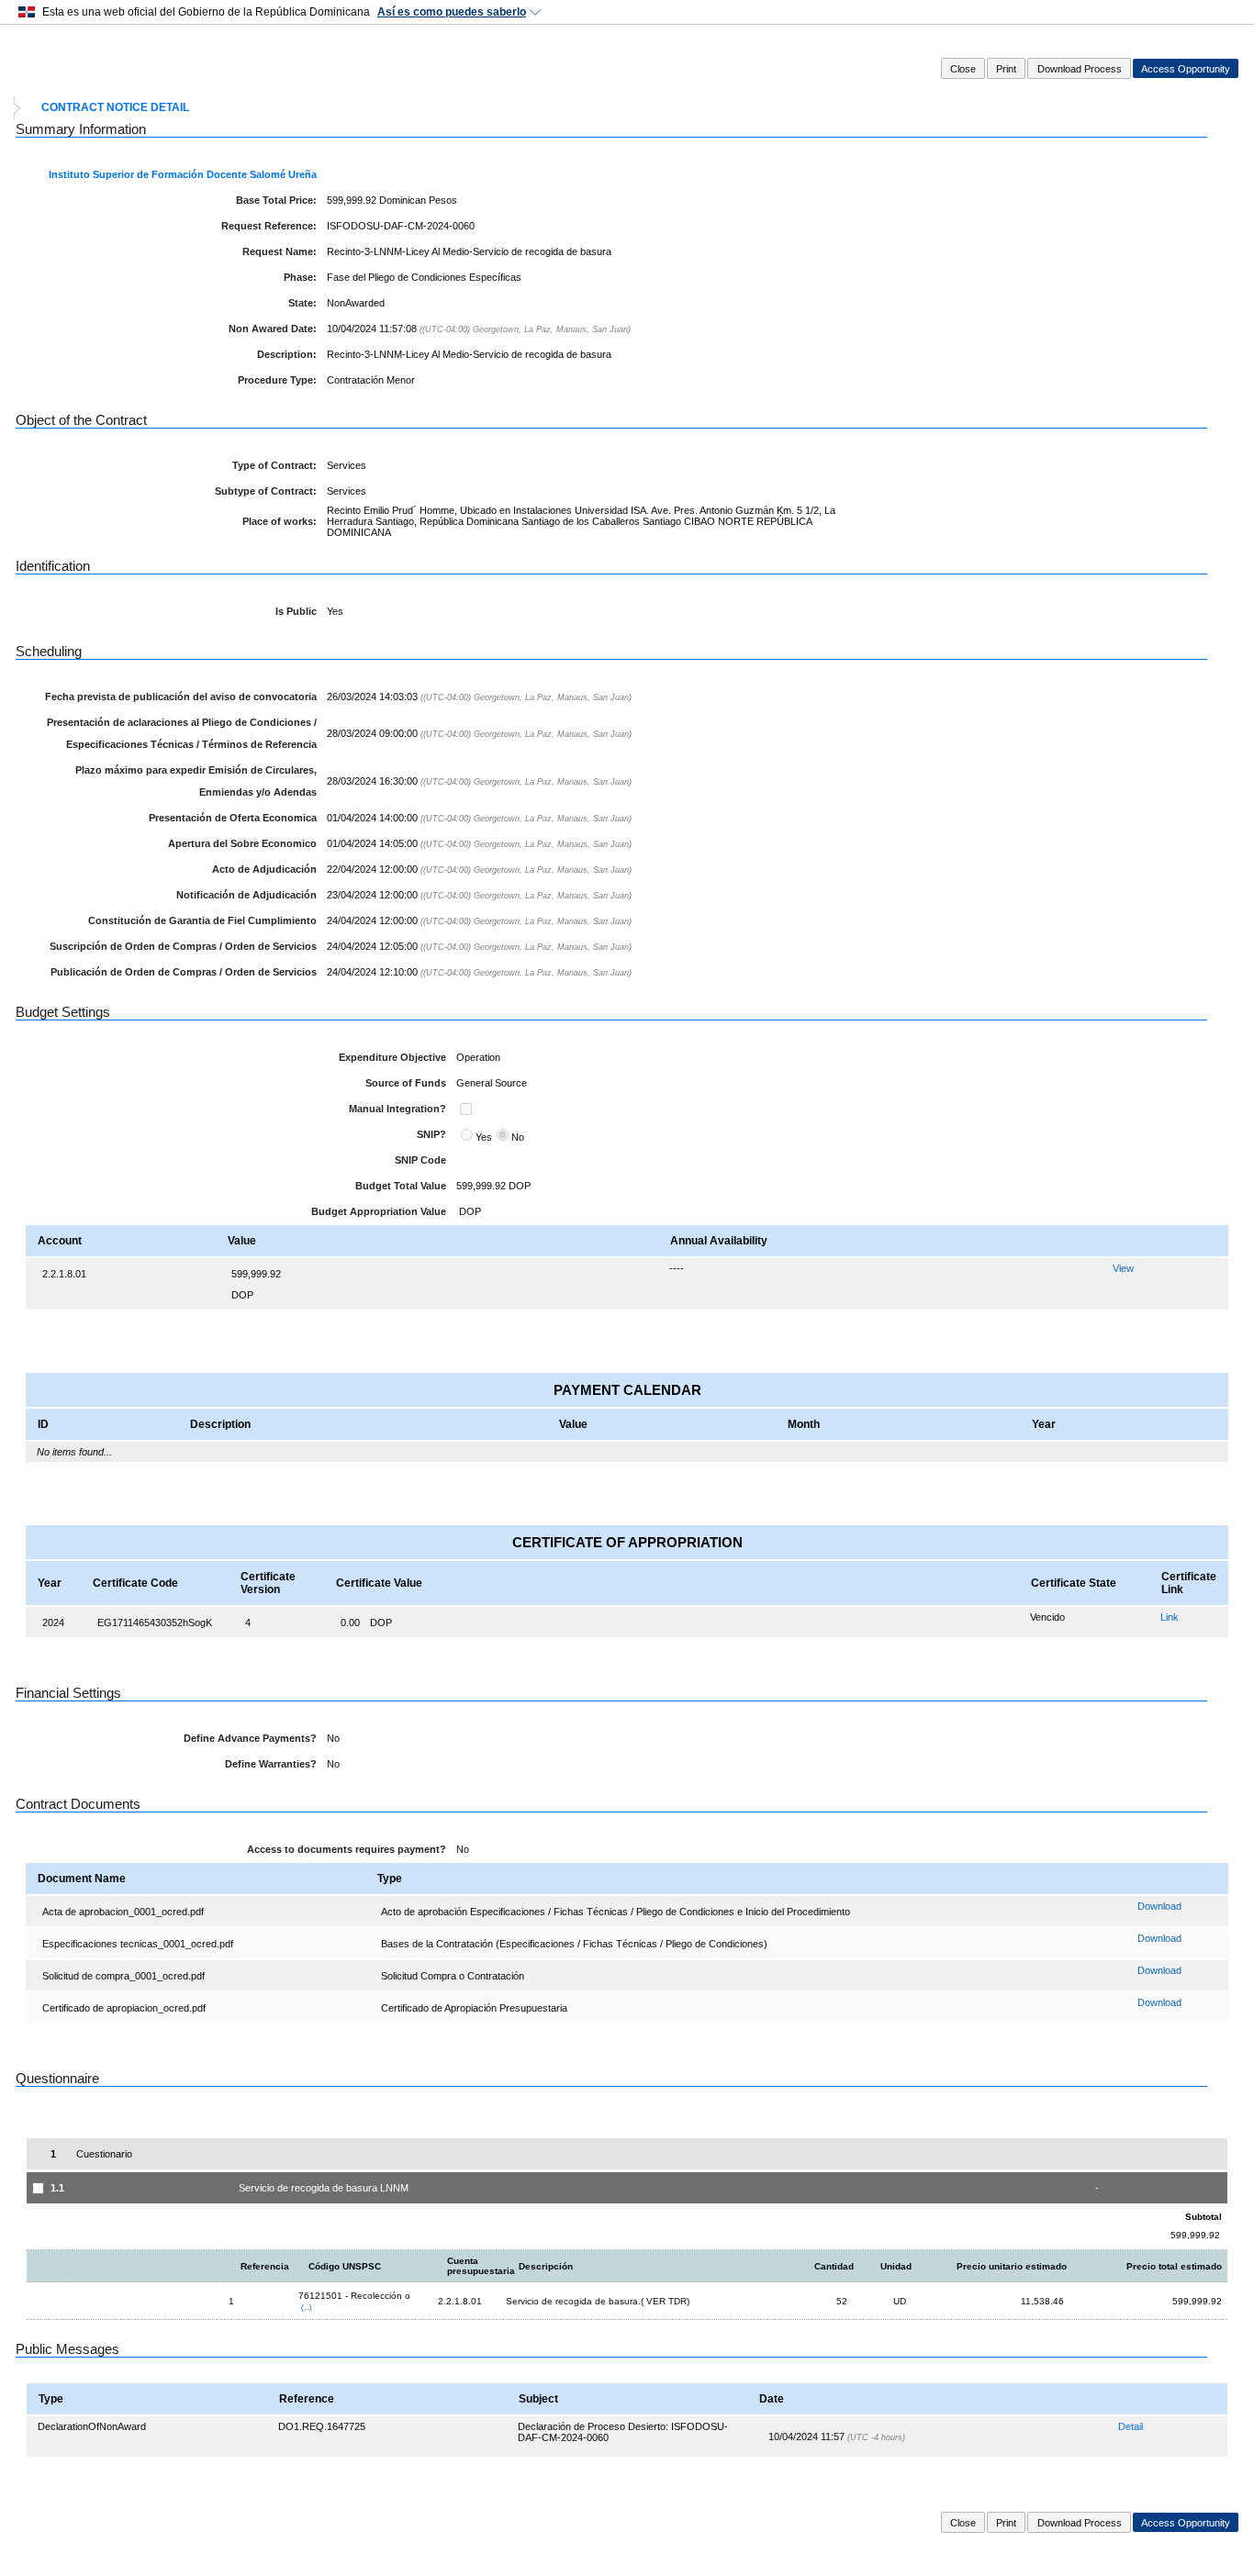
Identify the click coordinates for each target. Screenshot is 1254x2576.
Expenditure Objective (392, 1057)
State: (302, 303)
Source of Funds (406, 1083)
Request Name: (280, 251)
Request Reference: (269, 226)
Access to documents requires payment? (347, 1849)
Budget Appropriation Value (379, 1211)
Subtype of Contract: (266, 491)
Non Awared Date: (273, 329)
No (518, 1137)
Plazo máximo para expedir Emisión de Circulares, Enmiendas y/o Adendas (196, 781)
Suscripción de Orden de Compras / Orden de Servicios (183, 946)
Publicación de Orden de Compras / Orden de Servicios (184, 972)
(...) (307, 2307)
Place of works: (280, 521)
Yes (484, 1137)
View (1123, 1268)
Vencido (1047, 1617)
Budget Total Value (401, 1186)
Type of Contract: (274, 465)
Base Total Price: (276, 200)
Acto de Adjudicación (264, 869)
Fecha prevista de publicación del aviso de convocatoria (181, 697)
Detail (1131, 2426)
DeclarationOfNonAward (92, 2426)
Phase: (300, 277)
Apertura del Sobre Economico (242, 843)
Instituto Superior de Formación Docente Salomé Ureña (183, 174)
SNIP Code (420, 1160)
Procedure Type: (277, 380)
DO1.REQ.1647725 (322, 2426)
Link (1170, 1617)
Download (1159, 1906)
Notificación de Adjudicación (246, 895)
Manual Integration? (397, 1109)
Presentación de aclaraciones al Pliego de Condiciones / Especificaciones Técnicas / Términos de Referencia (182, 733)
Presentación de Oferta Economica (233, 818)
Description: (287, 354)
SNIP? (431, 1134)
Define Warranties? (271, 1764)
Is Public (296, 611)
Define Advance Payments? (250, 1738)
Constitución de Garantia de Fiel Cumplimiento (202, 920)
